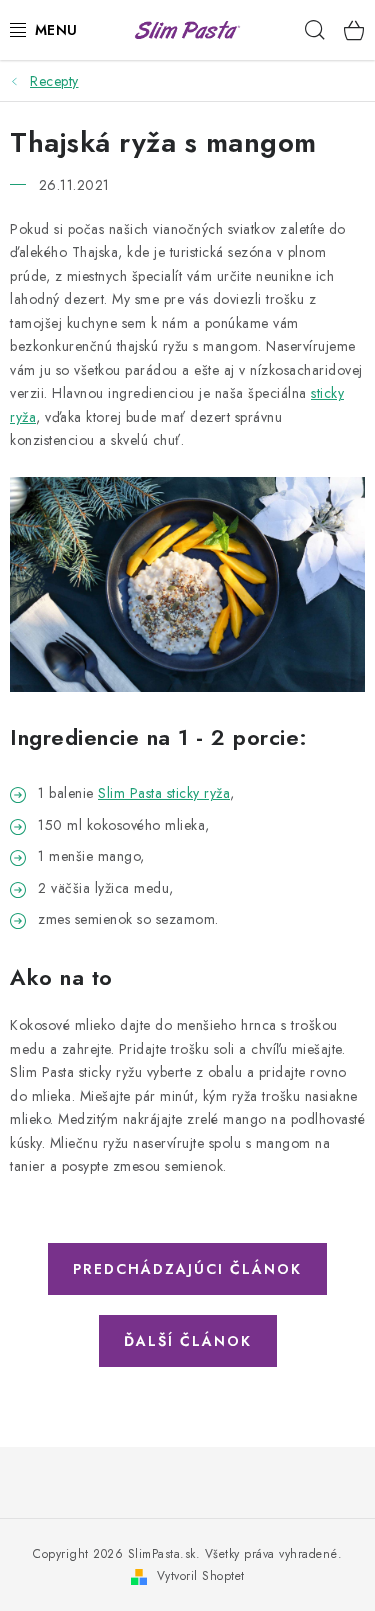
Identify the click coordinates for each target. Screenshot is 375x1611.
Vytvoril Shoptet (201, 1576)
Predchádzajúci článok (187, 1269)
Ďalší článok (188, 1341)
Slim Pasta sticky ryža (164, 793)
